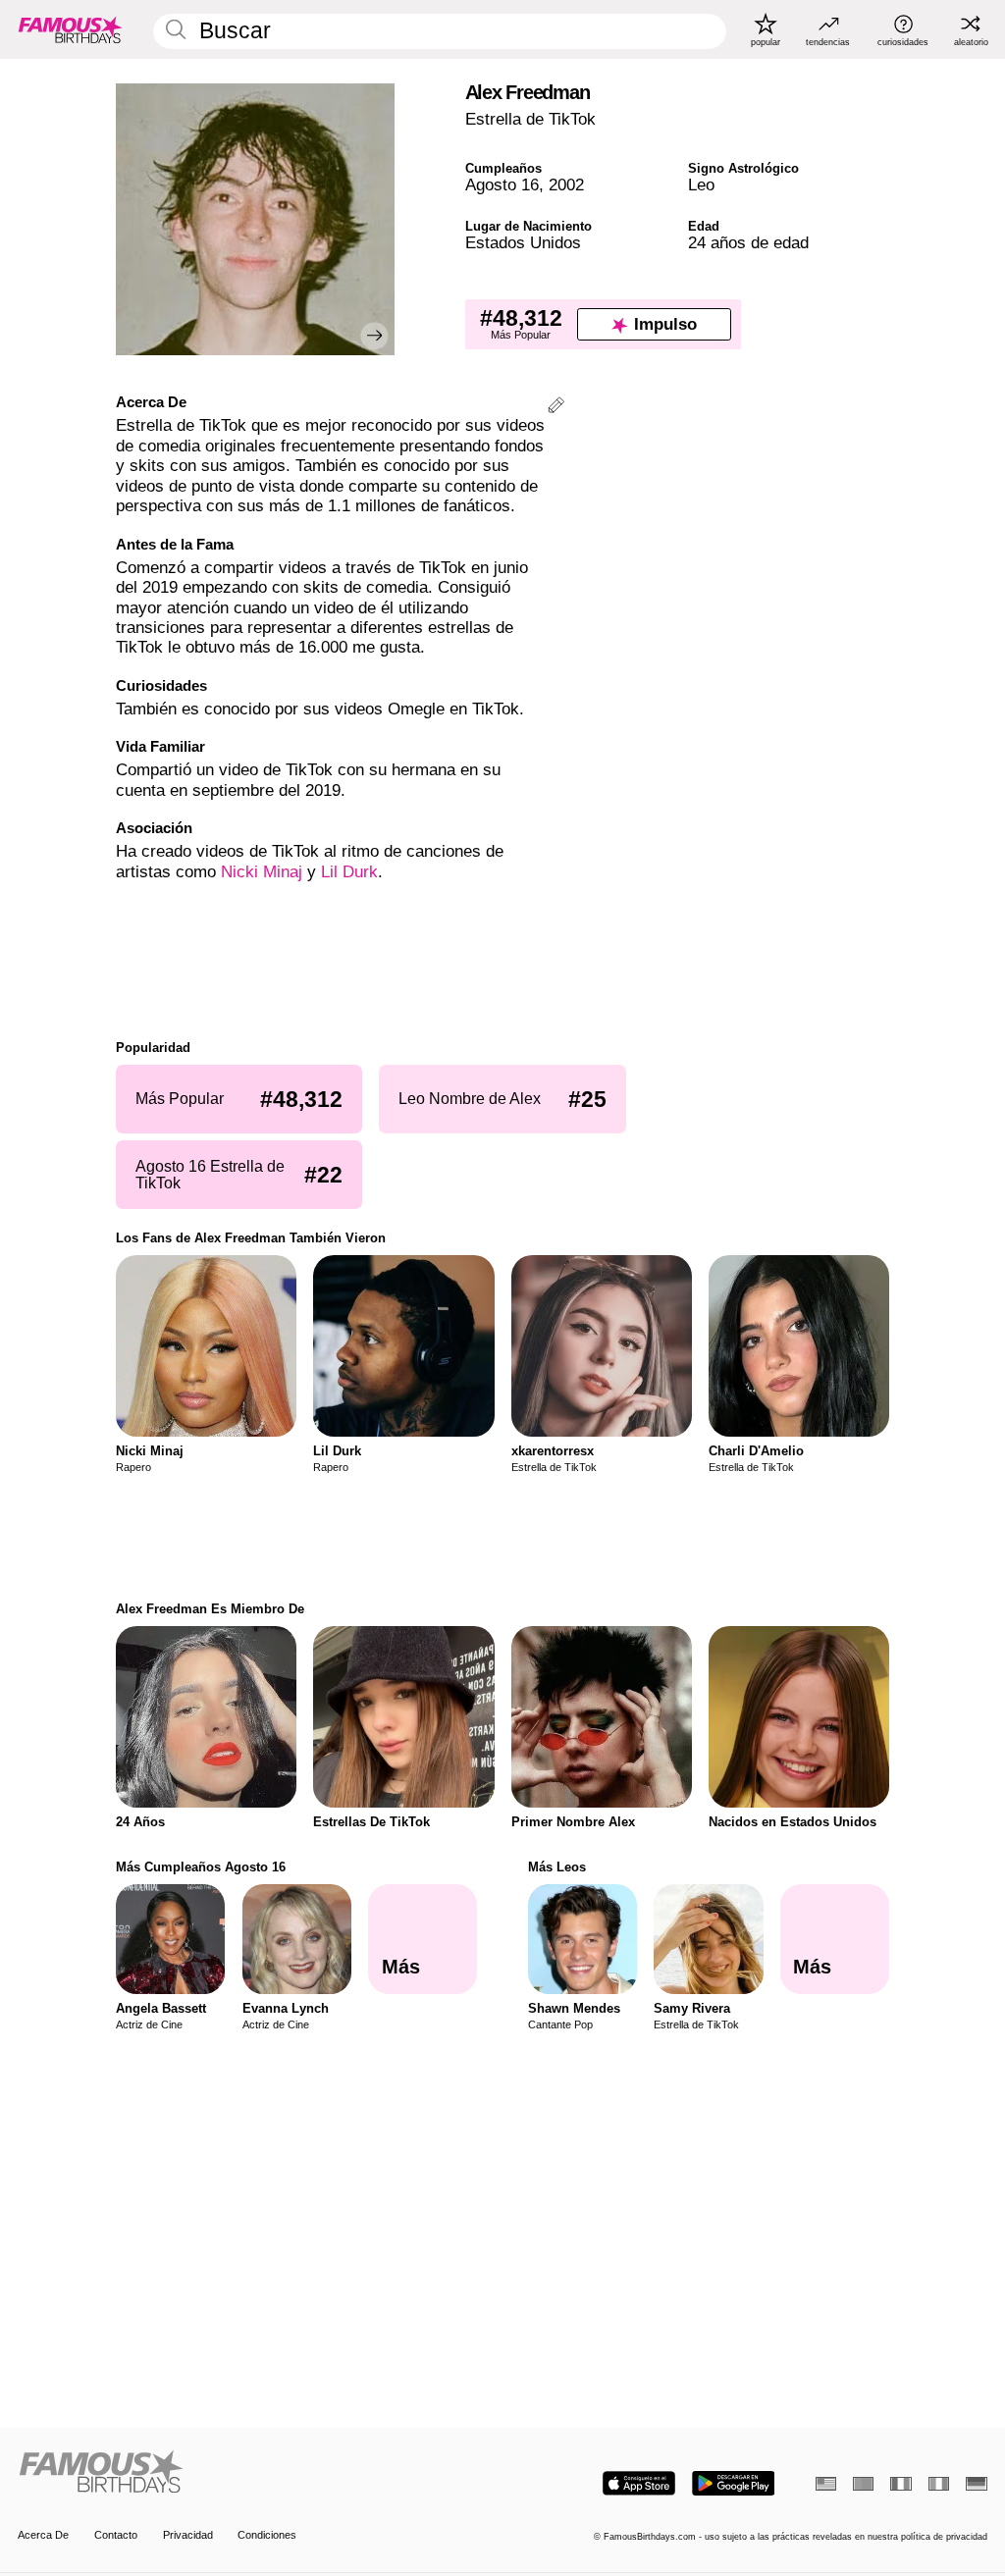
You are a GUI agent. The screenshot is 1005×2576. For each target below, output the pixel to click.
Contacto (116, 2535)
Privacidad (188, 2535)
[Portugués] (863, 2484)
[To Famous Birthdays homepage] (71, 29)
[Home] (256, 2473)
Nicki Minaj (262, 872)
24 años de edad (748, 243)
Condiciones (267, 2535)
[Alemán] (976, 2484)
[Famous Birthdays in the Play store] (734, 2483)
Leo (701, 185)
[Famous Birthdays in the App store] (639, 2483)
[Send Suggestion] (556, 408)
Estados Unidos (523, 243)
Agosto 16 (502, 185)
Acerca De (43, 2535)
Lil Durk (349, 872)
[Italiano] (939, 2484)
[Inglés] (826, 2484)
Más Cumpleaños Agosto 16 (201, 1867)
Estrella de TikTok (530, 119)
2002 (566, 185)
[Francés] (900, 2484)
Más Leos (557, 1867)
